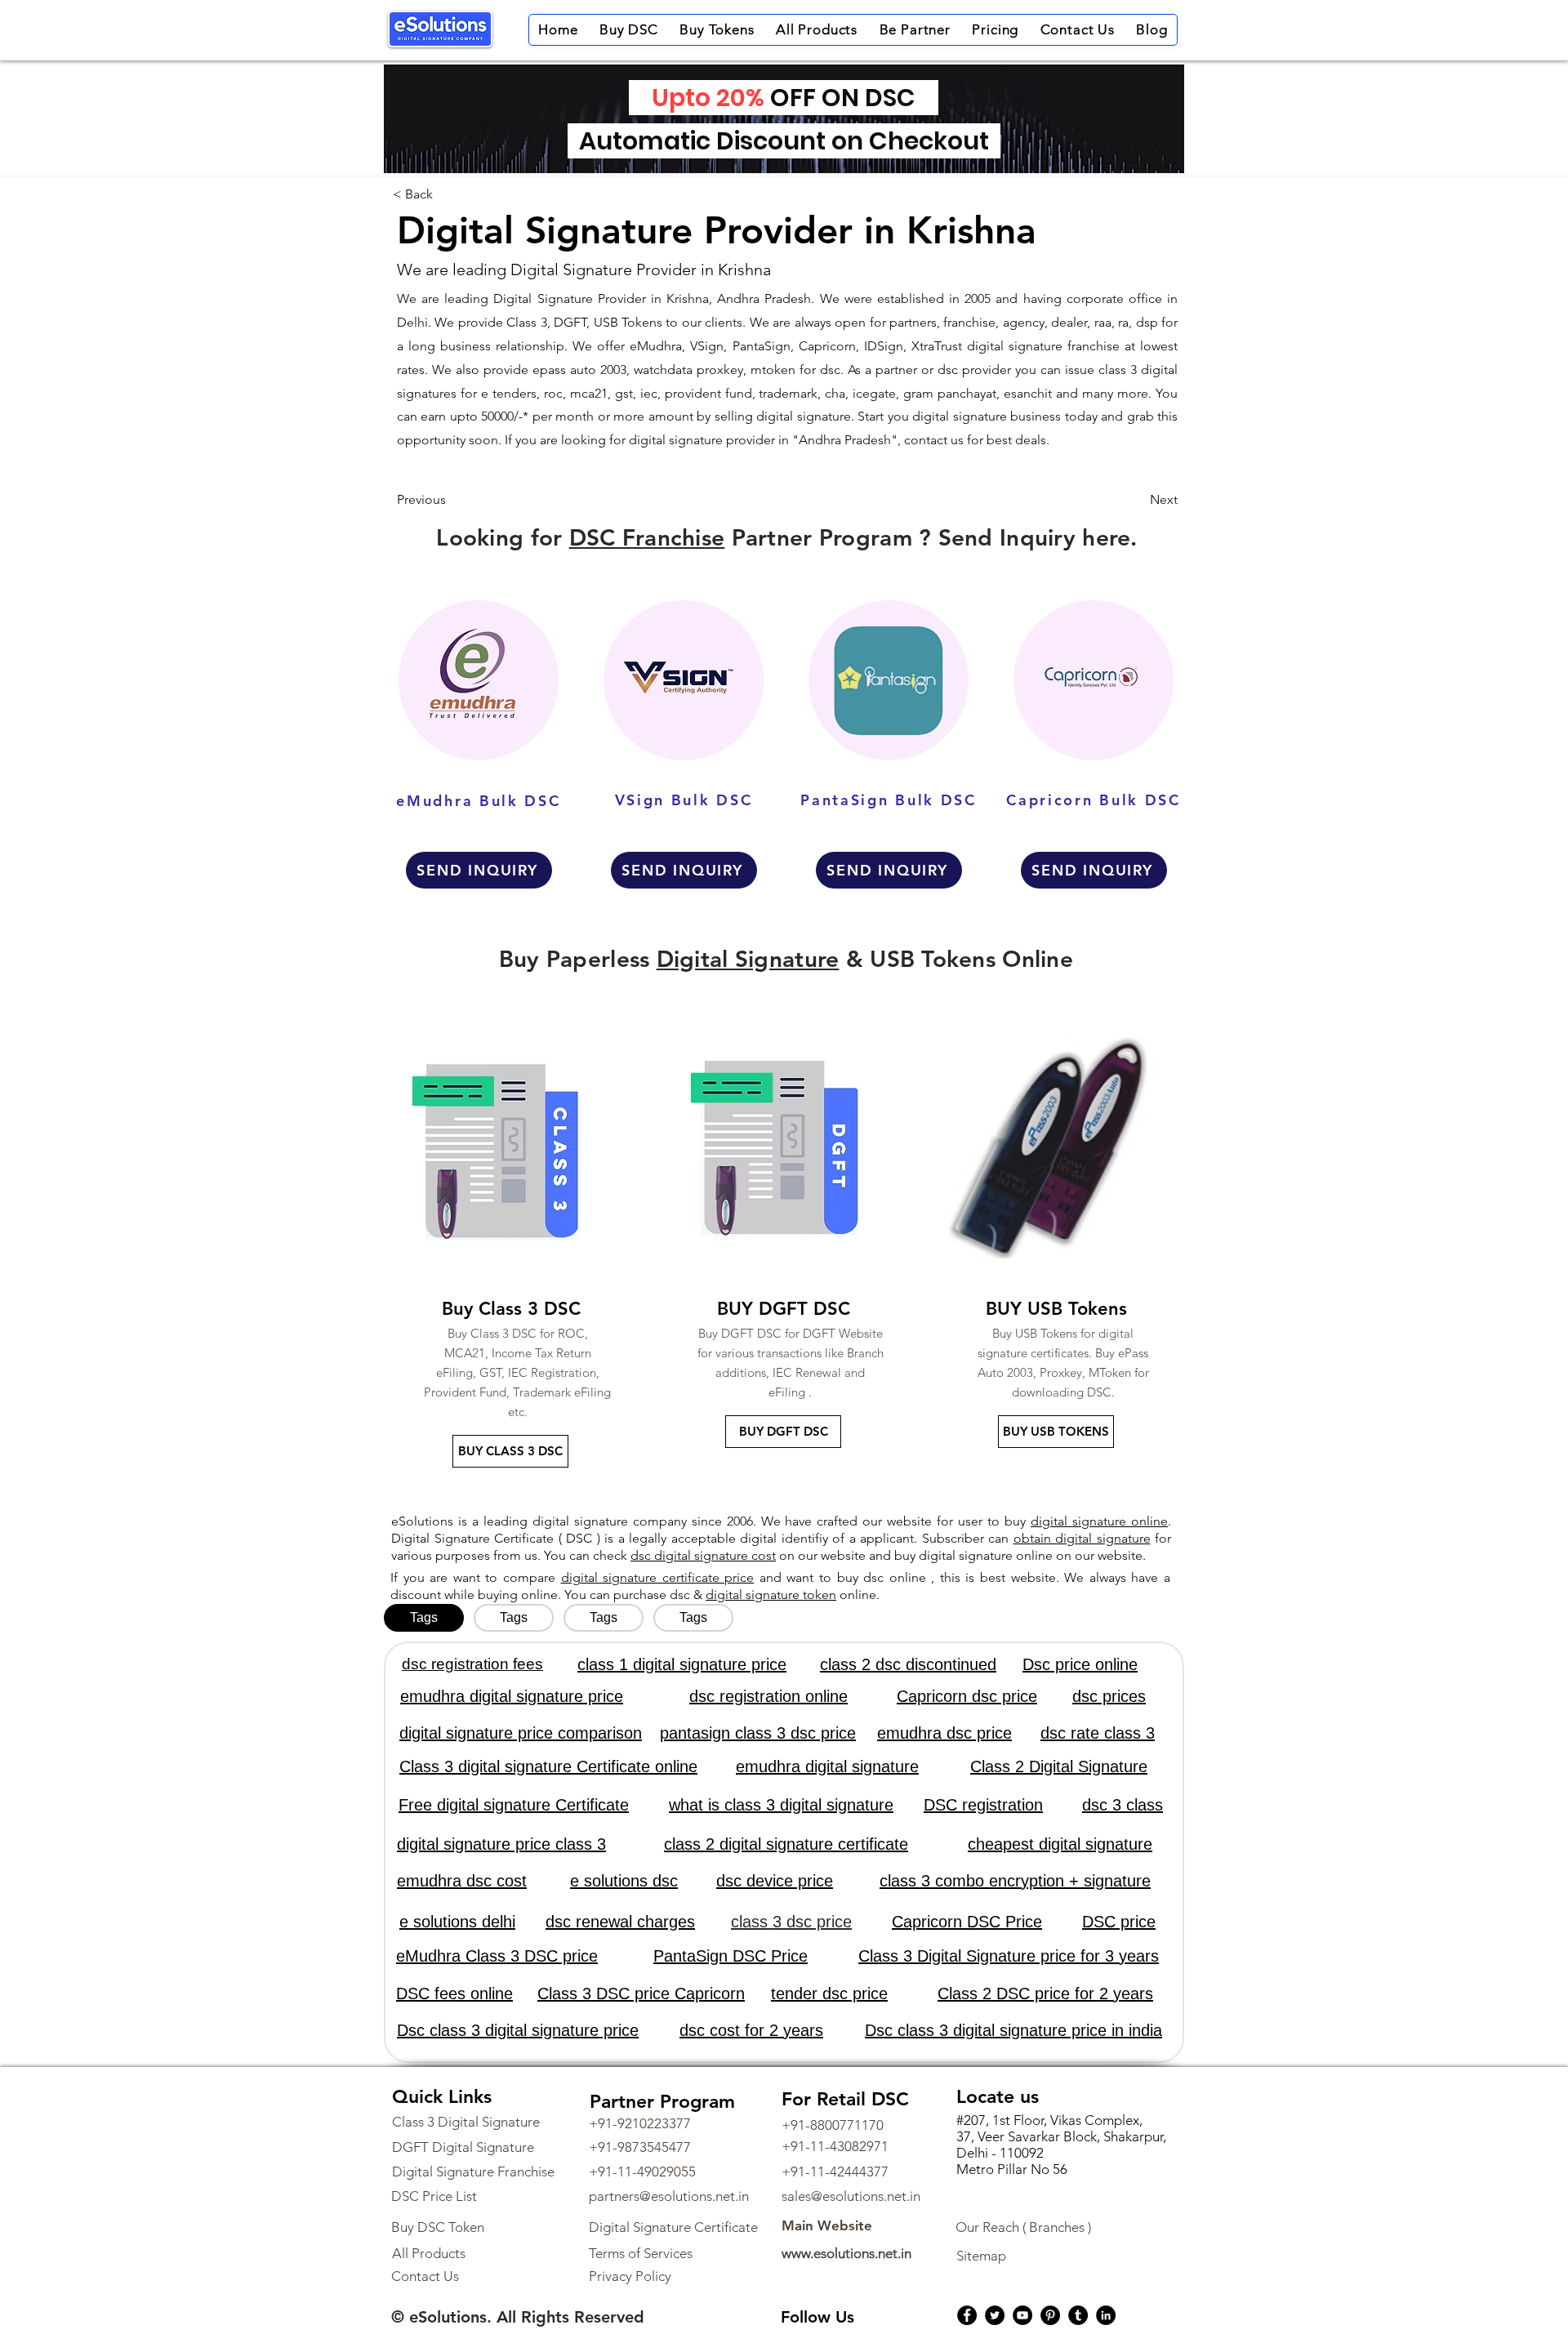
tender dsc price (829, 1993)
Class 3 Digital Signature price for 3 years (1009, 1956)
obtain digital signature (1082, 1538)
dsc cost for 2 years (751, 2030)
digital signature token (771, 1595)
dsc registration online (768, 1696)
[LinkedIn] (1106, 2315)
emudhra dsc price (944, 1733)
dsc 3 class (1123, 1805)
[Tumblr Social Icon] (1078, 2315)
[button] (629, 30)
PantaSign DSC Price (731, 1956)
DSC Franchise (647, 537)
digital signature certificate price (658, 1577)
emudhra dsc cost (462, 1881)
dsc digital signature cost (703, 1555)
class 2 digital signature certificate (786, 1844)
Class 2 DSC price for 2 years (1045, 1993)
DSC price (1119, 1922)
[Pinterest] (1050, 2315)
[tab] (424, 1618)
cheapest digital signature (1060, 1844)
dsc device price (775, 1881)
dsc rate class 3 (1098, 1733)
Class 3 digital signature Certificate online (548, 1766)
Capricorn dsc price (967, 1696)
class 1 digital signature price (682, 1664)
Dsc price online (1080, 1664)
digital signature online (1099, 1521)
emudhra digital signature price (512, 1696)
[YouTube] (1022, 2315)
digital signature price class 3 (501, 1844)
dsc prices (1109, 1696)
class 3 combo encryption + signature (1015, 1881)
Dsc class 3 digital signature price (518, 2030)
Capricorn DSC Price (967, 1922)
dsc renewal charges (620, 1922)
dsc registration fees (472, 1664)
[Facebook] (967, 2315)
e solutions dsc (624, 1881)
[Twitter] (995, 2315)
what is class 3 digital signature (781, 1805)
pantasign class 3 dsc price (758, 1733)
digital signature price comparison (521, 1733)
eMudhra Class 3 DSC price (497, 1956)
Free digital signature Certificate (514, 1805)
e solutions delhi (457, 1922)
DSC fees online (454, 1993)
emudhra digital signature (827, 1766)
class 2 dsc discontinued (908, 1664)
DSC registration (983, 1805)
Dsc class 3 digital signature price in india (1013, 2030)
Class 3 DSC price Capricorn (641, 1993)
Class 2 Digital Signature (1059, 1766)
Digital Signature (748, 959)
